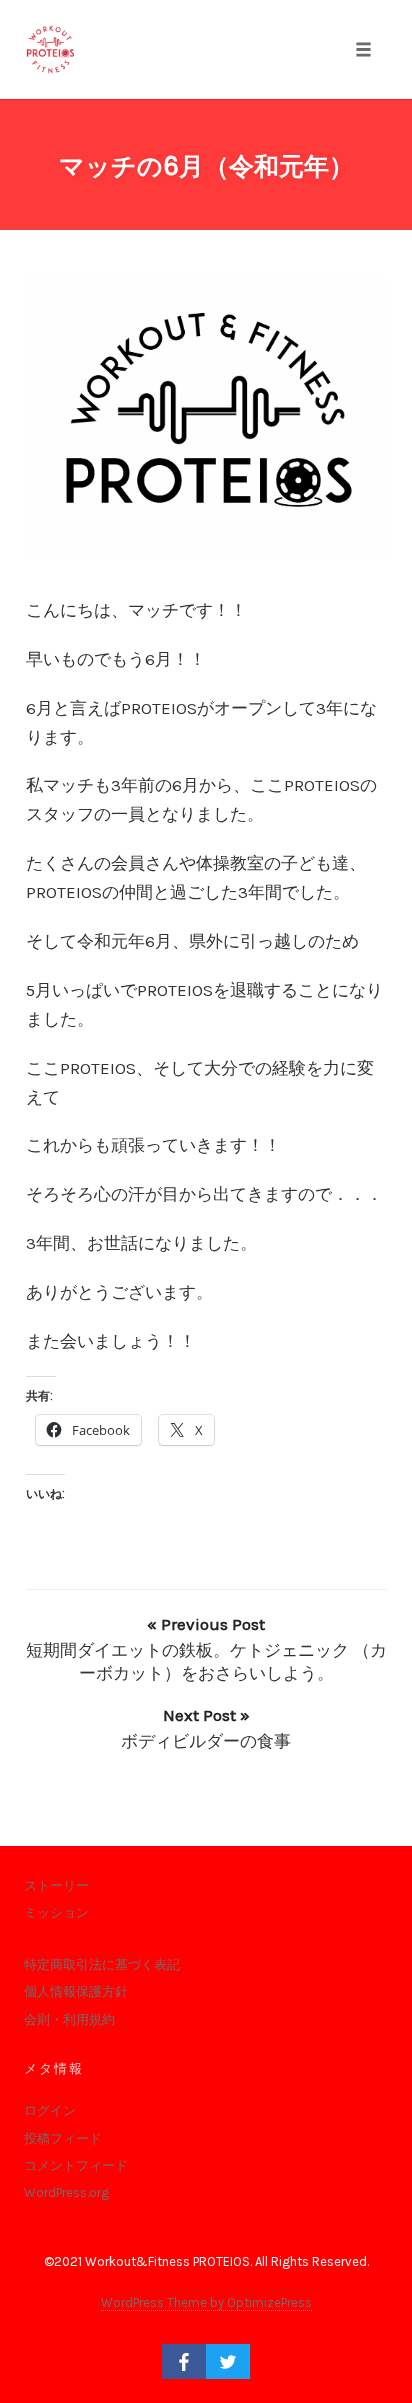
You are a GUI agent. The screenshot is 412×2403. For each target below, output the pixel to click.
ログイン (50, 2110)
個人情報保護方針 (76, 1991)
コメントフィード (76, 2165)
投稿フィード (63, 2138)
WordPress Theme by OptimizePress (206, 2302)
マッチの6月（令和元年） (206, 166)
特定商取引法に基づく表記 (102, 1964)
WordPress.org (66, 2192)
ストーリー (56, 1885)
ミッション (56, 1912)
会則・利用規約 (69, 2019)
